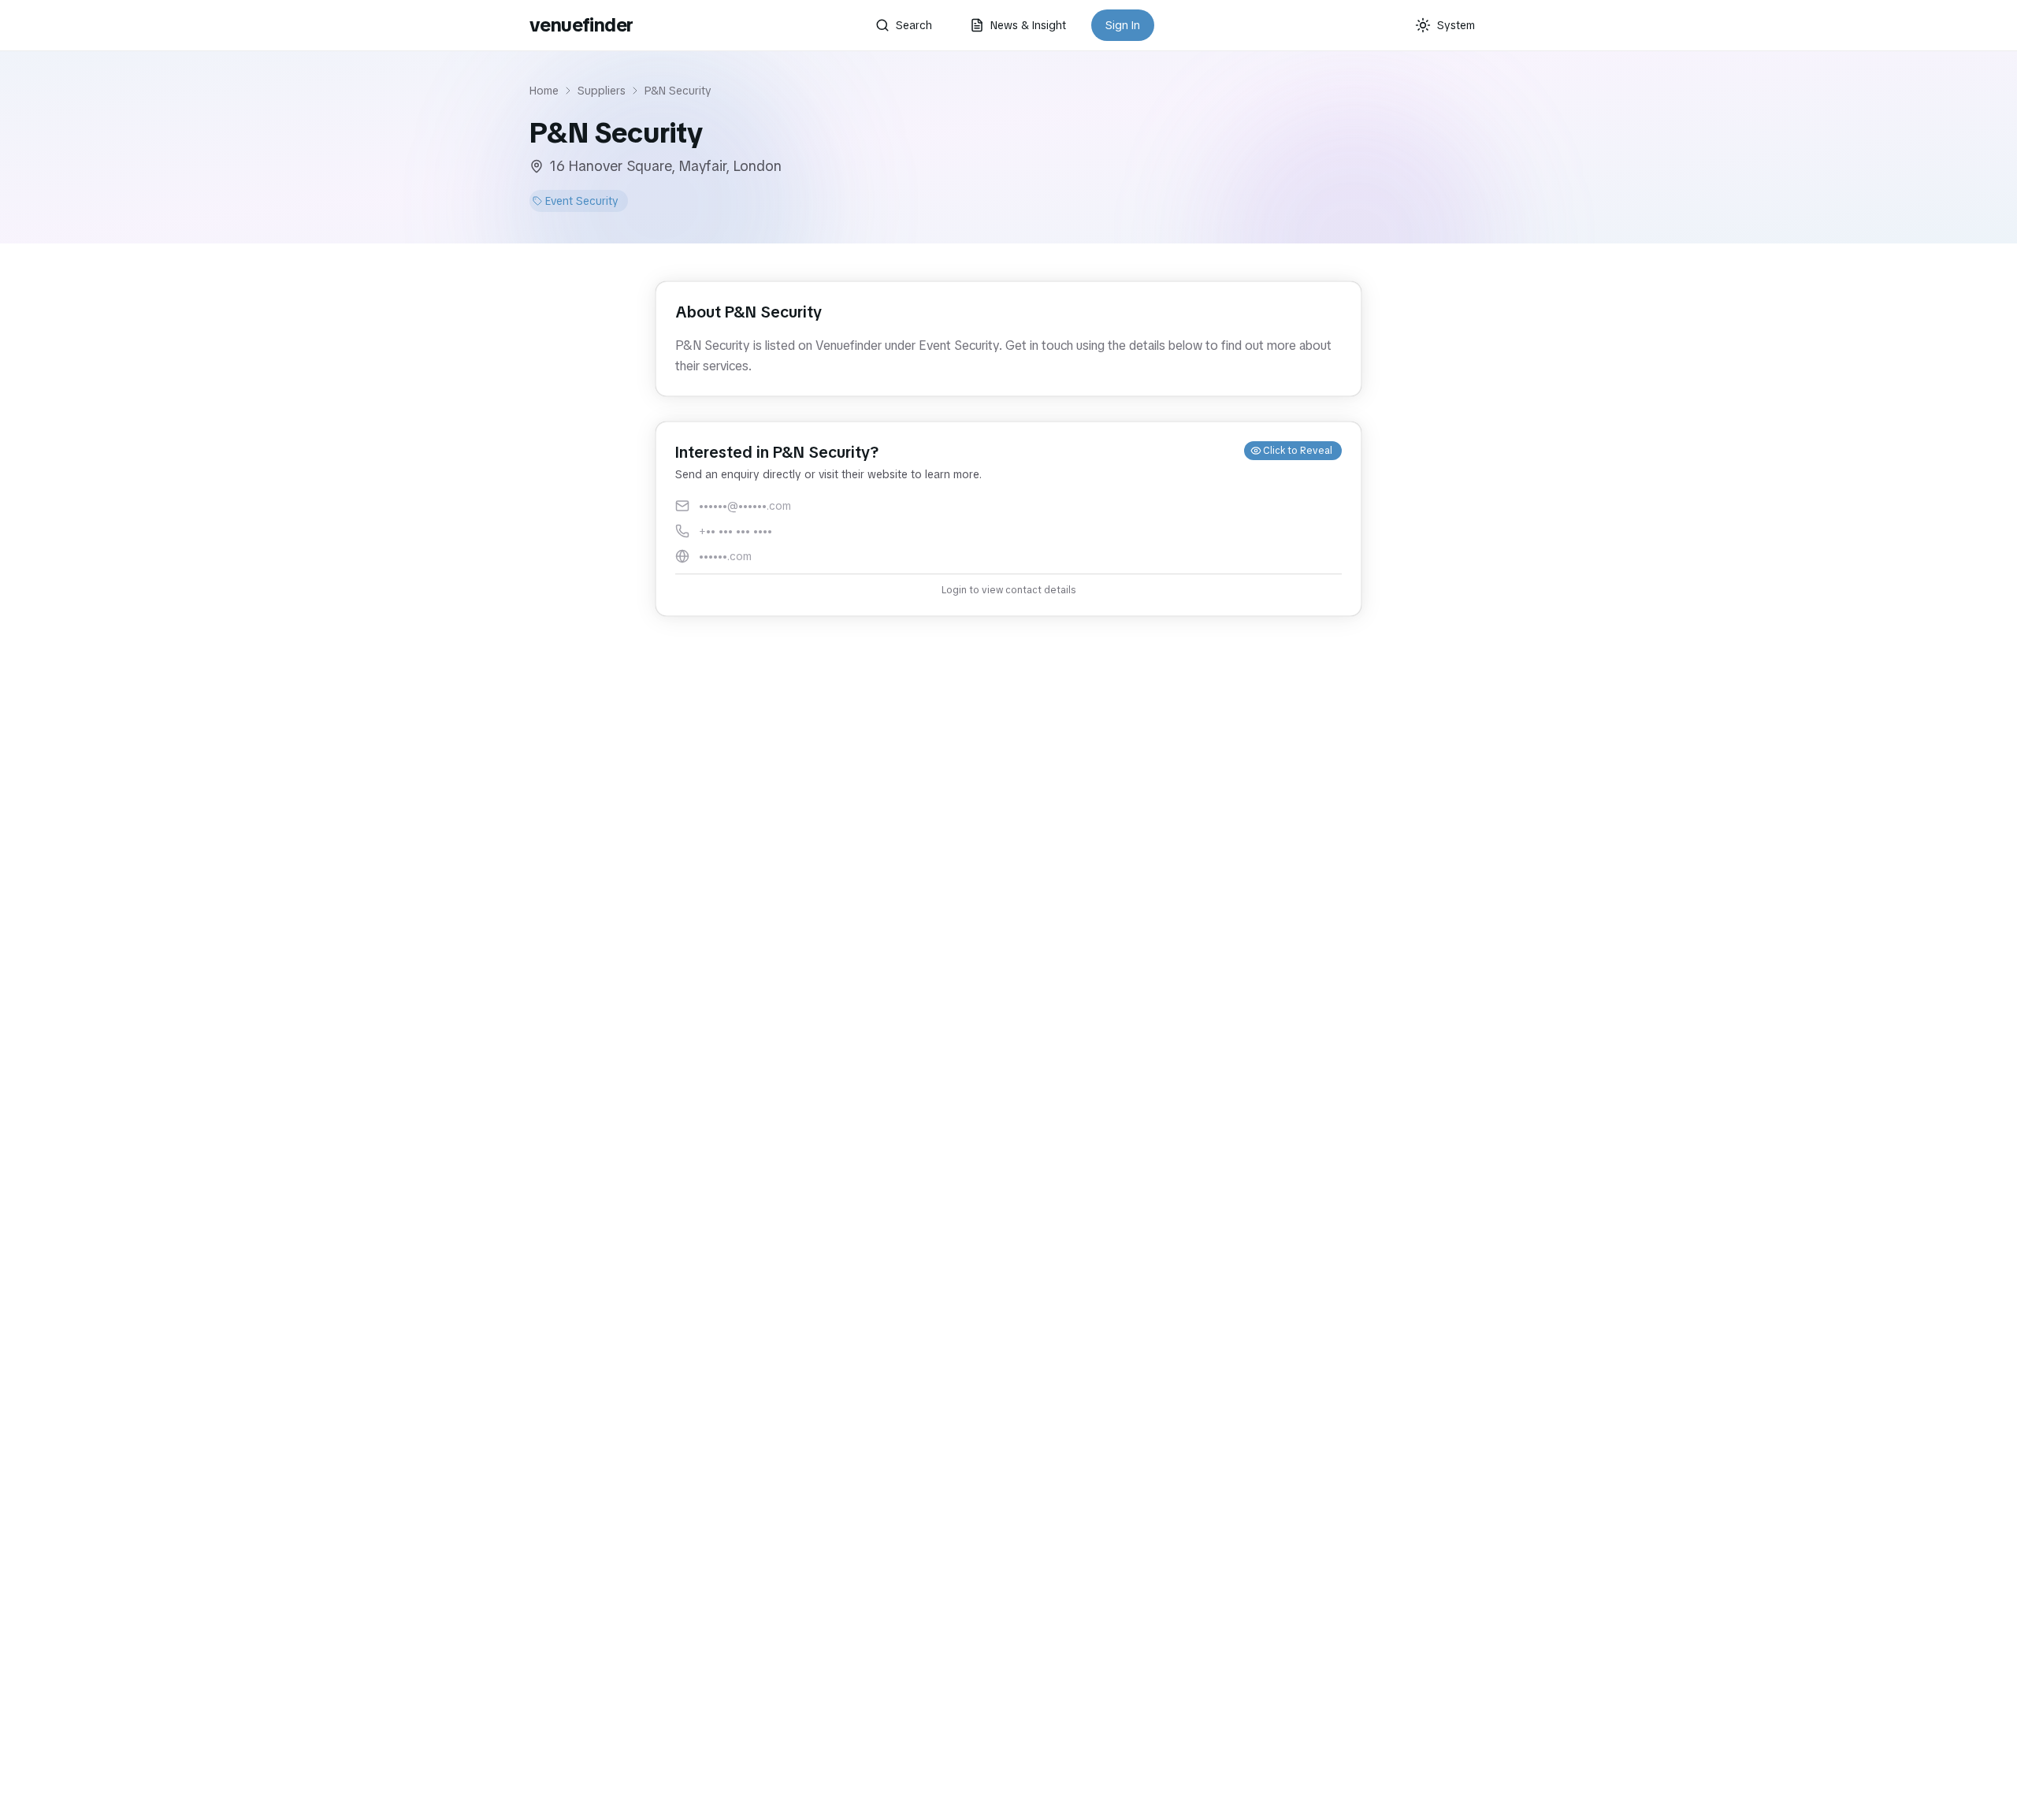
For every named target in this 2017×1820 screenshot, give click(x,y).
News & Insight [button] (1028, 25)
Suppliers (602, 91)
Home (544, 91)
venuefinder (581, 25)
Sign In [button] (1123, 25)
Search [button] (914, 25)
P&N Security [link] (678, 91)
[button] (1008, 519)
